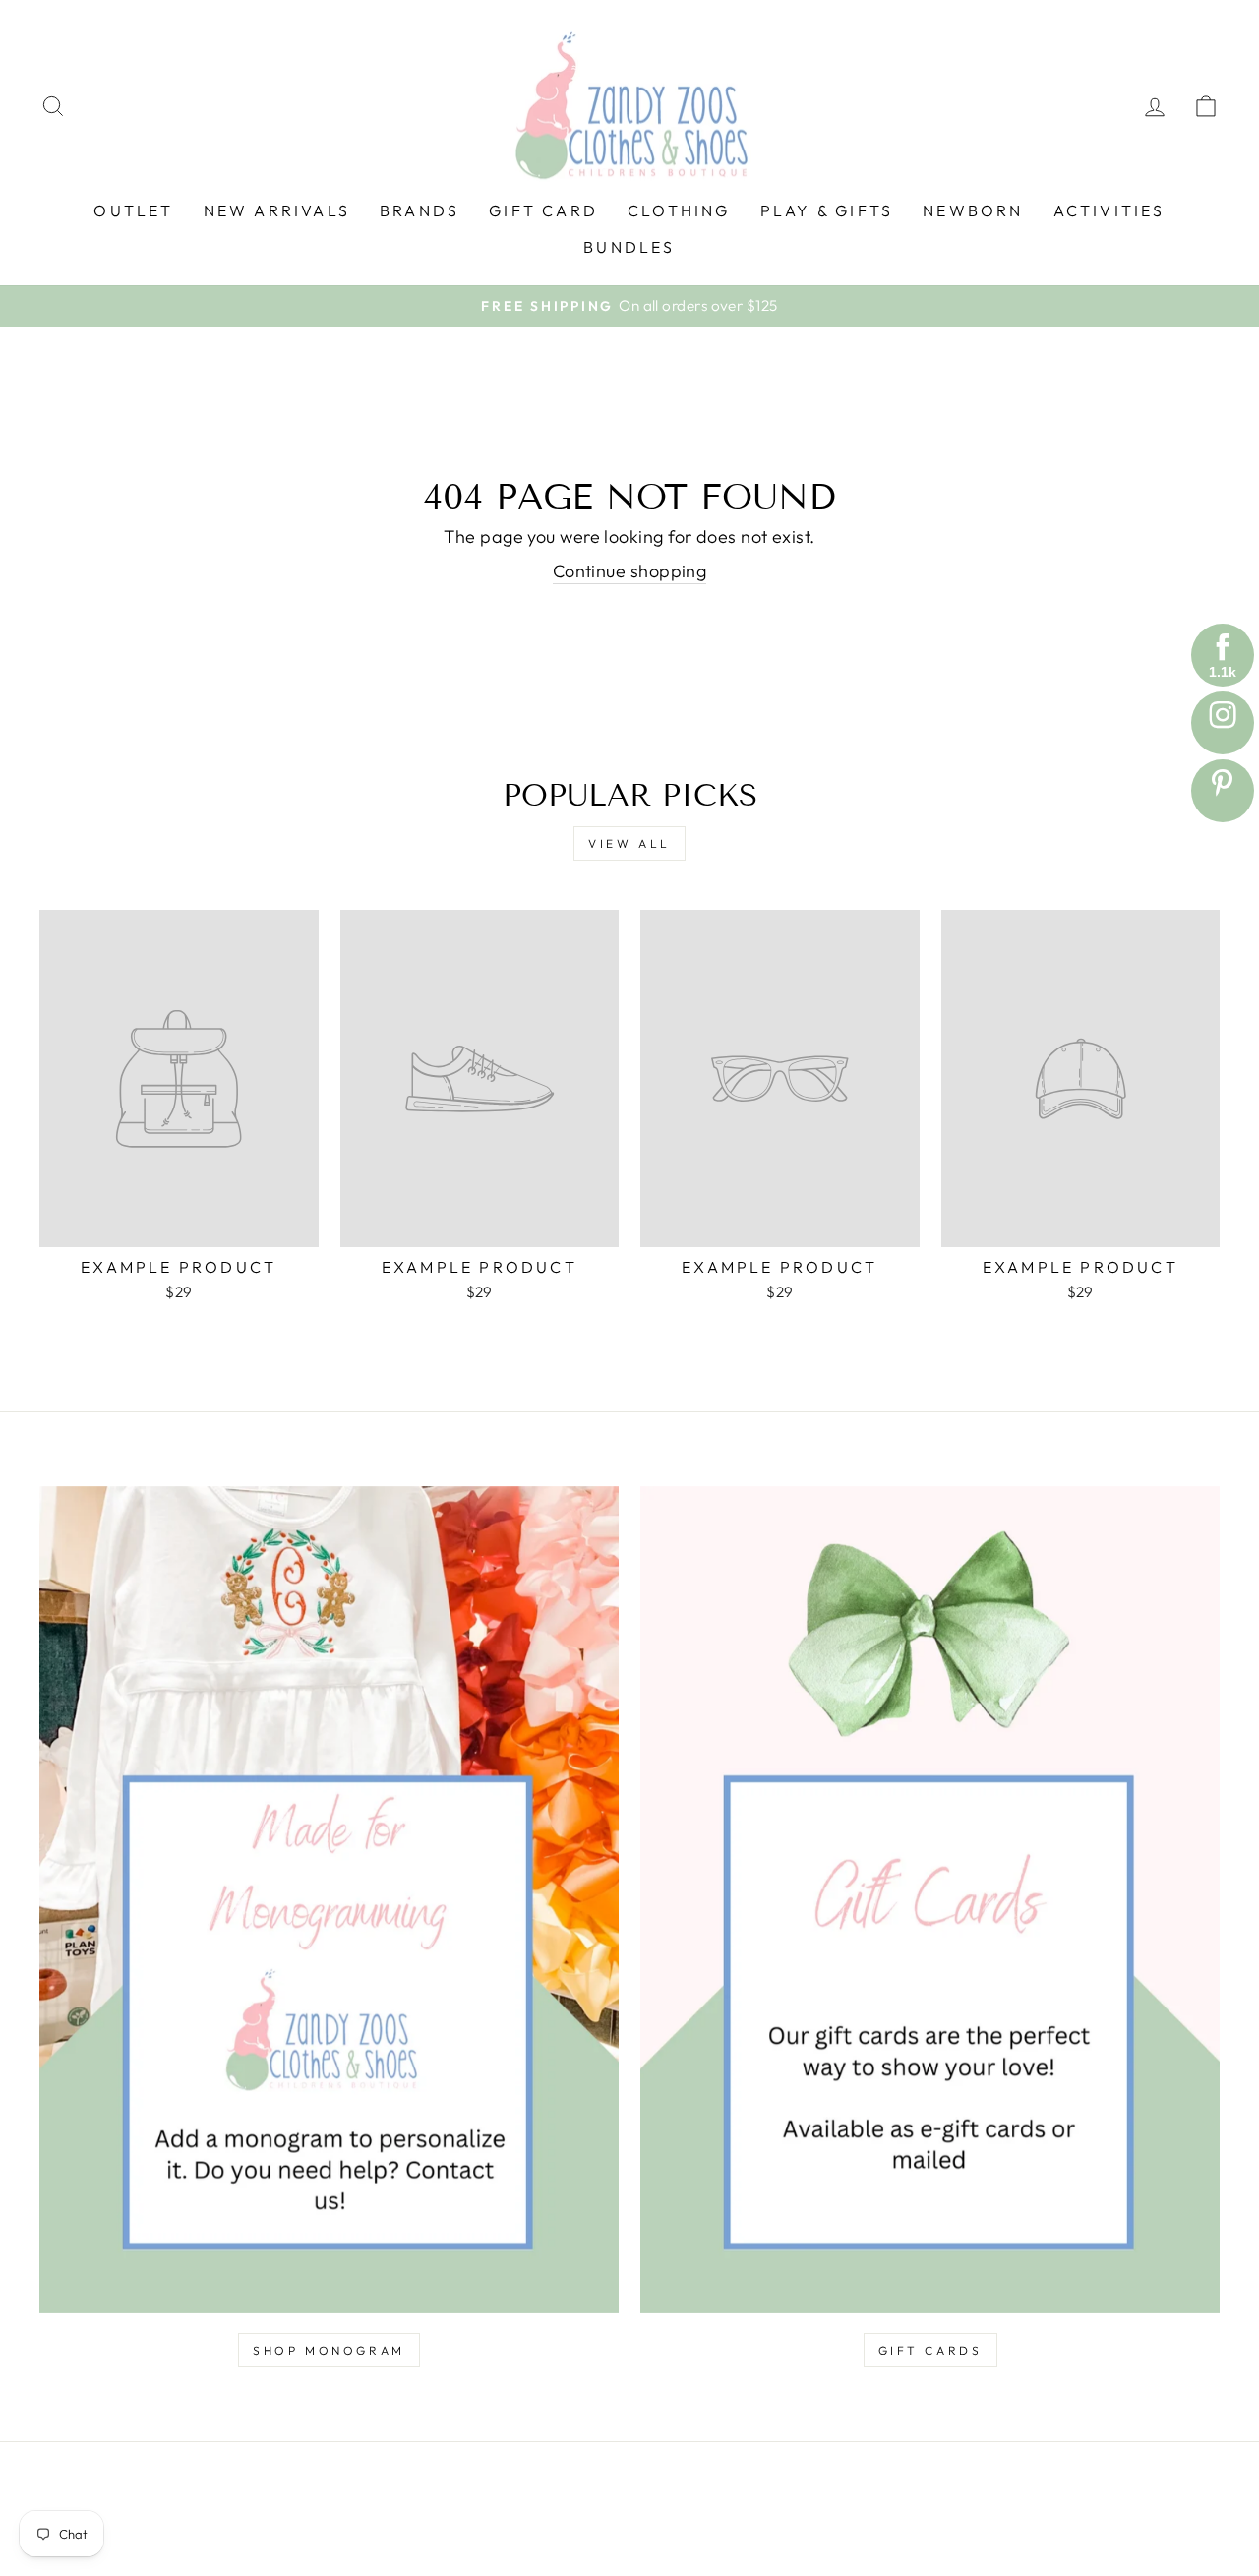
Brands (420, 210)
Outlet (133, 210)
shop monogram (329, 2350)
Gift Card (543, 210)
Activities (1109, 210)
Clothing (679, 210)
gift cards (930, 2350)
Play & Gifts (827, 210)
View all (629, 843)
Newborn (973, 210)
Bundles (629, 247)
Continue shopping (630, 571)
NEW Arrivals (277, 210)
